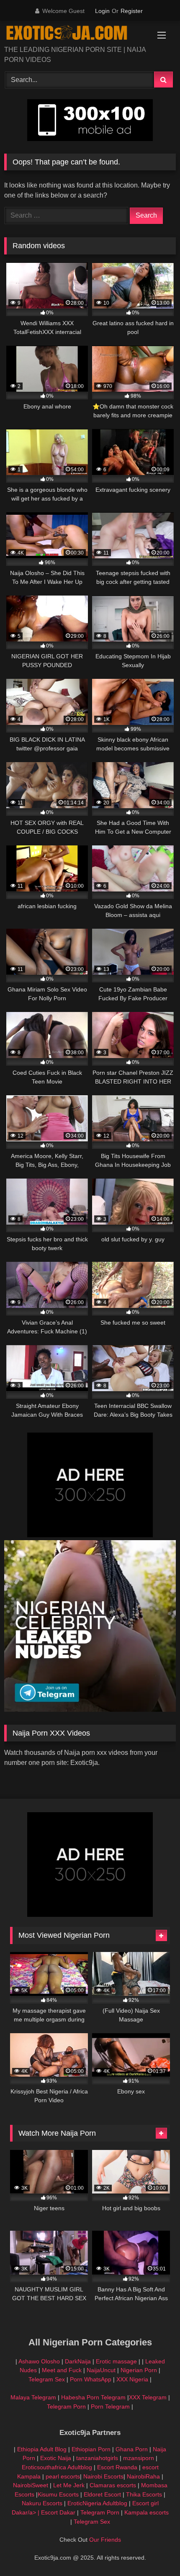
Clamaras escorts (113, 2485)
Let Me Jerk (69, 2485)
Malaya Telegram (33, 2397)
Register (132, 11)
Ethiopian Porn (91, 2449)
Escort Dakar (59, 2512)
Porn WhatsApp (91, 2379)
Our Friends (105, 2540)
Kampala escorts (147, 2512)
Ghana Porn (132, 2449)
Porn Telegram (110, 2406)
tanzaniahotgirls (97, 2458)
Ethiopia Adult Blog (42, 2449)
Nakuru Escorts (42, 2503)
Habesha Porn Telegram (94, 2397)
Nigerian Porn (140, 2370)
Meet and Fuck (63, 2370)
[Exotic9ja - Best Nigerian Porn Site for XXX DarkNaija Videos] (74, 34)
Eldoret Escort (102, 2494)
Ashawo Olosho (39, 2361)
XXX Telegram (148, 2397)
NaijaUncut (101, 2370)
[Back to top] (154, 2551)
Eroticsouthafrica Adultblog (57, 2467)
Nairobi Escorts (103, 2476)
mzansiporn (139, 2458)
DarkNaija (78, 2361)
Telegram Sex (47, 2379)
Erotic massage (116, 2361)
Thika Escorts (144, 2494)
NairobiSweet (31, 2485)
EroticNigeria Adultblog (97, 2503)
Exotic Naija (56, 2458)
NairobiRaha (143, 2476)
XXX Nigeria (132, 2379)
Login (102, 11)
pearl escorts (63, 2476)
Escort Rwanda (117, 2467)
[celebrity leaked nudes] (90, 1709)
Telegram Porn (66, 2406)
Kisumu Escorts (58, 2494)
